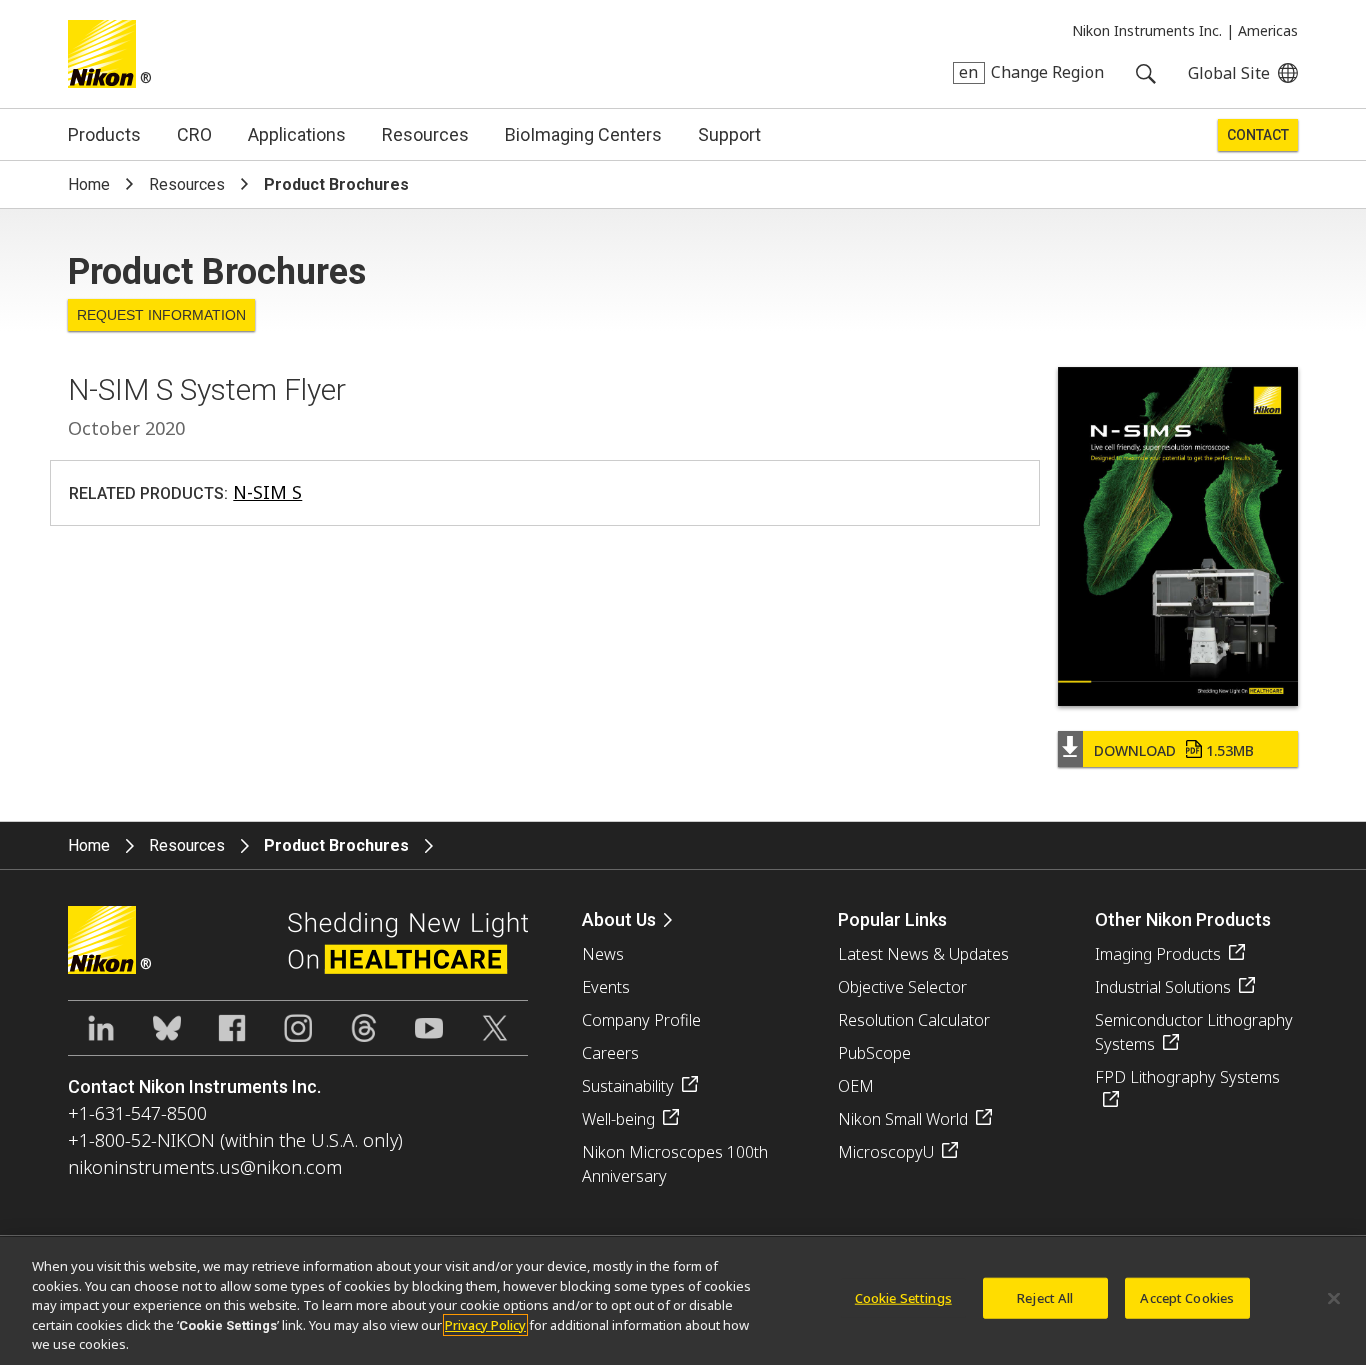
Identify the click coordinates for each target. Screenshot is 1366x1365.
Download (1174, 750)
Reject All (1045, 1298)
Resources (425, 134)
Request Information (161, 315)
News (603, 954)
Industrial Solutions (1163, 987)
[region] (683, 1301)
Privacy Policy (485, 1325)
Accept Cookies (1187, 1298)
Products (104, 134)
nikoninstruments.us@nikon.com (205, 1167)
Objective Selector (902, 987)
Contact (1258, 135)
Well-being (618, 1119)
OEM (856, 1086)
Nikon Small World (903, 1119)
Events (606, 987)
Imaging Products (1158, 954)
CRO (194, 134)
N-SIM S (267, 492)
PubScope (874, 1053)
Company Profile (641, 1020)
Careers (610, 1053)
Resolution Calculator (914, 1020)
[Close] (1334, 1299)
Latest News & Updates (923, 954)
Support (729, 134)
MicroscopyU (886, 1152)
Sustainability (628, 1086)
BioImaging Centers (583, 134)
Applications (297, 134)
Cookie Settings (903, 1298)
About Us (619, 919)
